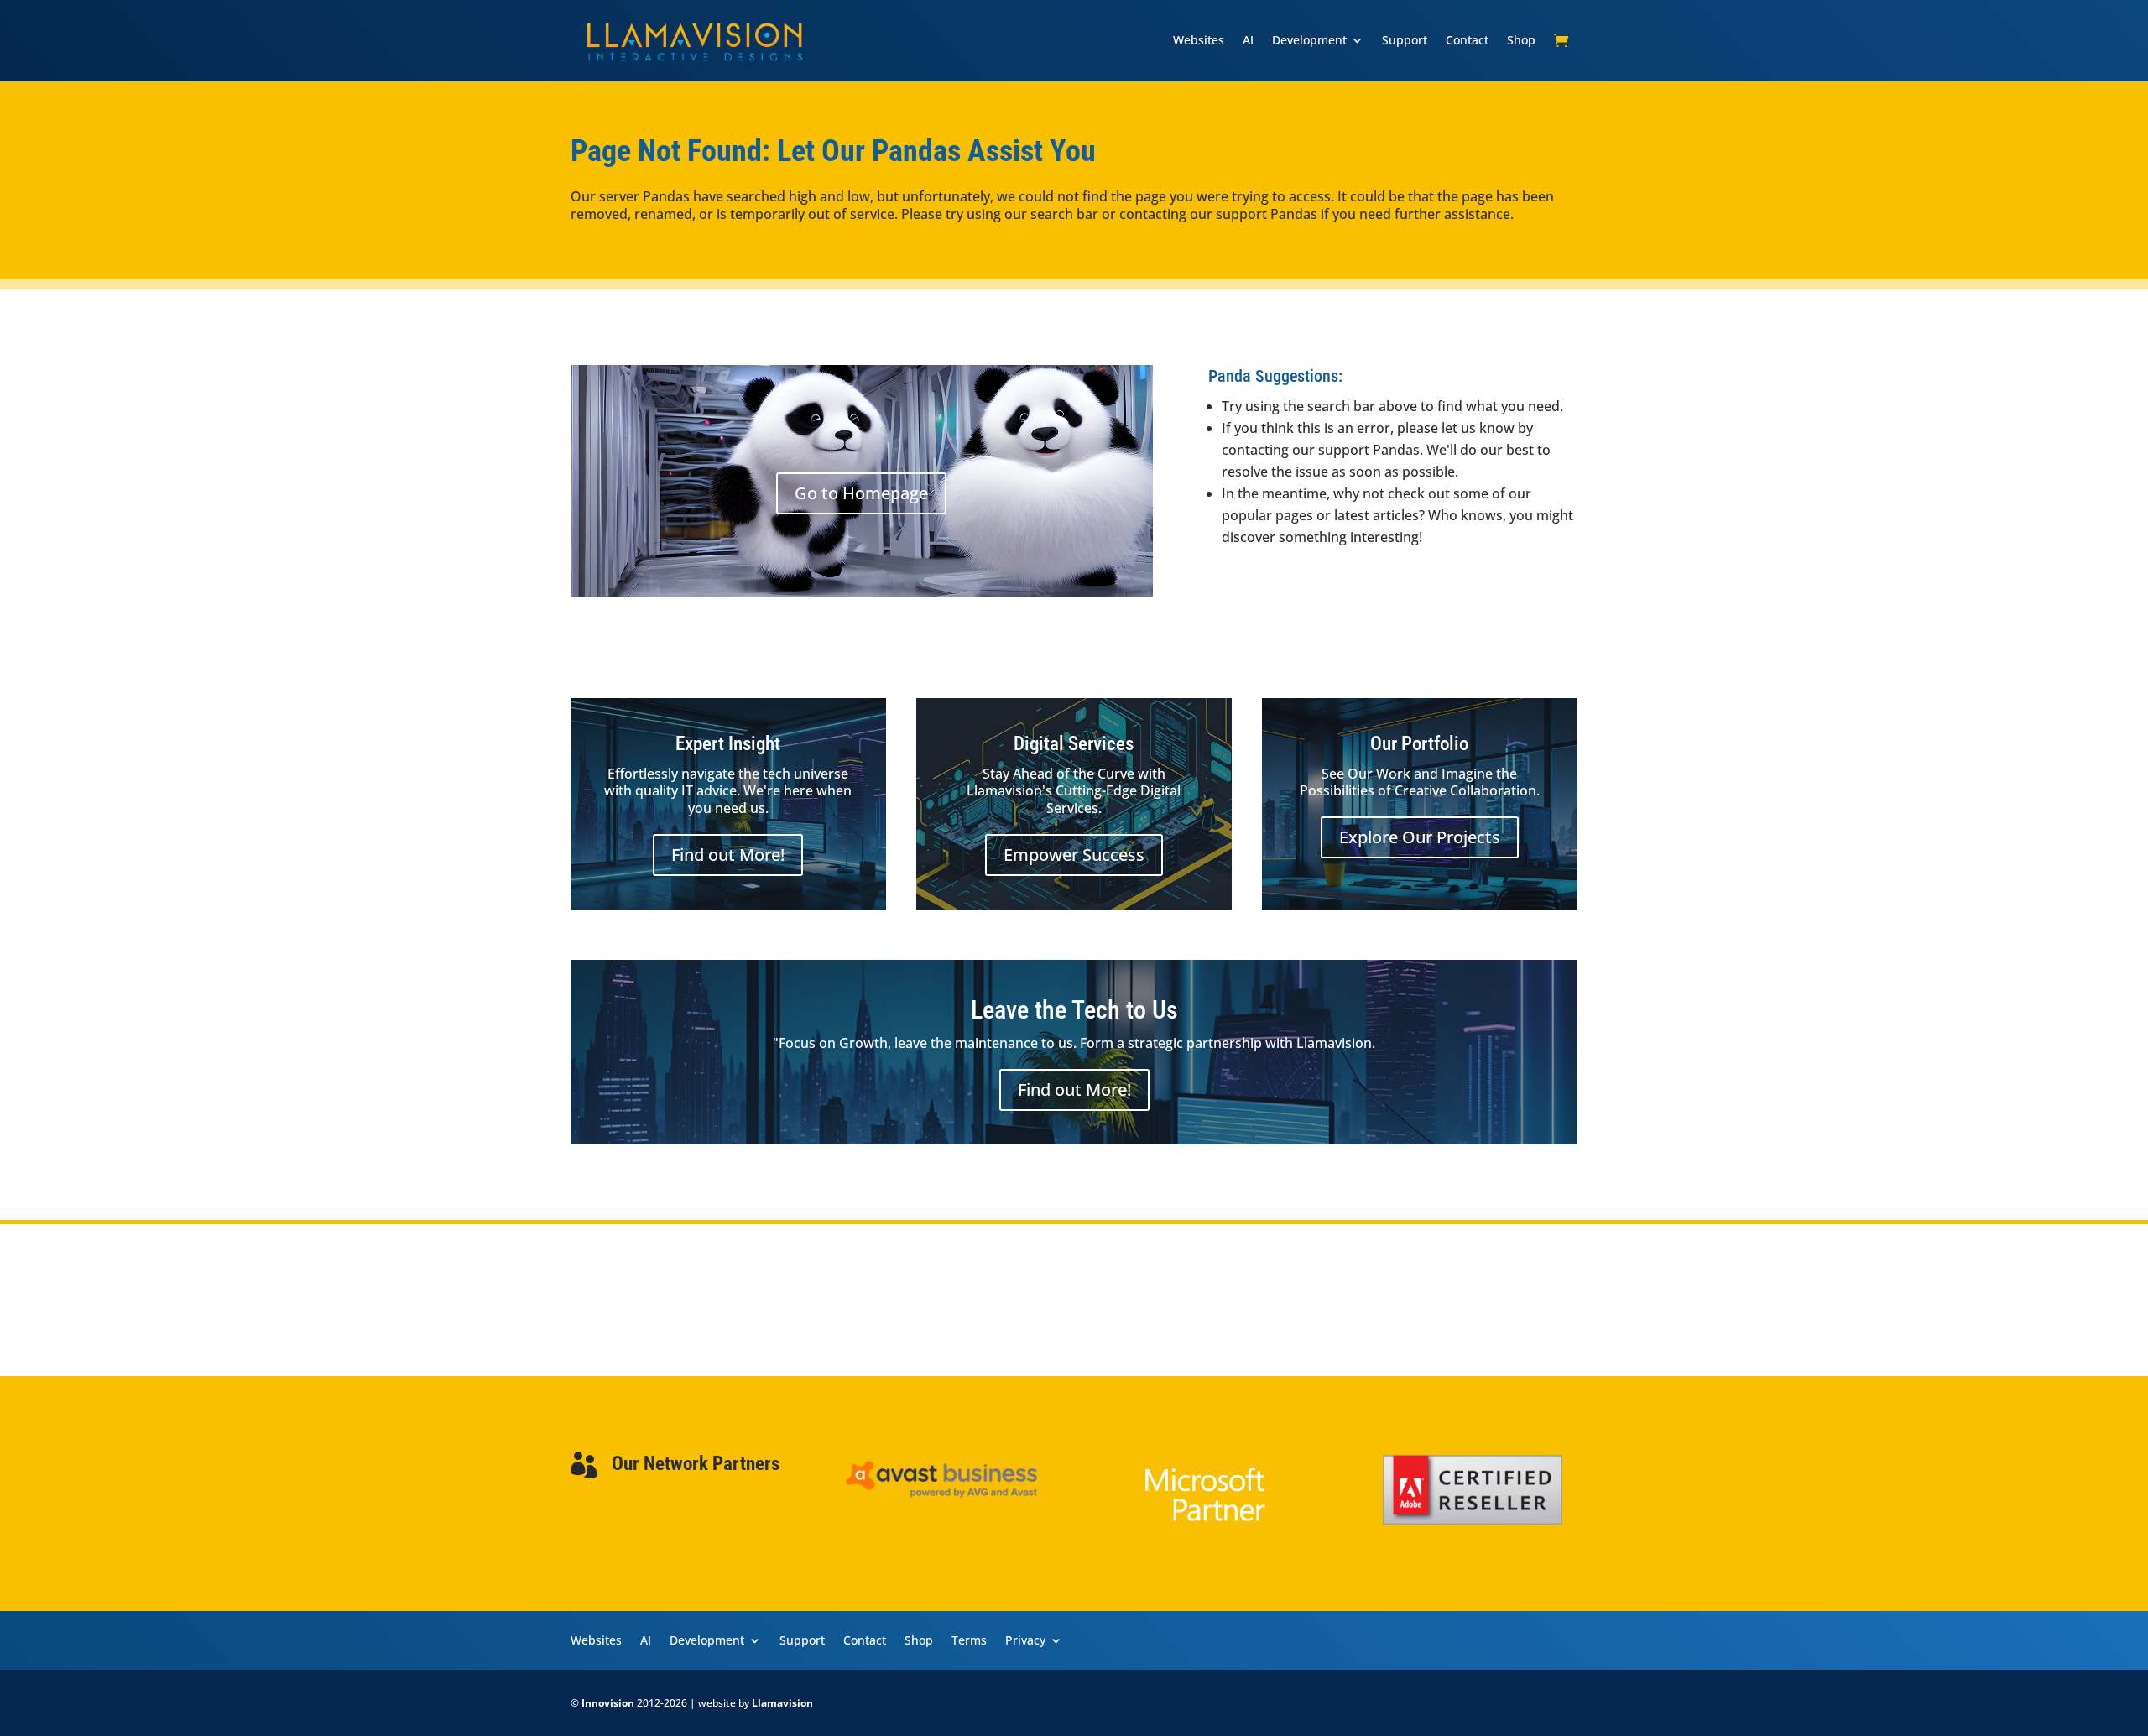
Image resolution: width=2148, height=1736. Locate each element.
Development (1309, 40)
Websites (1199, 40)
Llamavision (782, 1703)
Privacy (1025, 1639)
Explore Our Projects (1420, 837)
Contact (1467, 40)
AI (1248, 40)
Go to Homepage (861, 493)
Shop (1521, 40)
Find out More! (728, 855)
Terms (969, 1639)
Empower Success (1074, 855)
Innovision (608, 1703)
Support (1405, 40)
